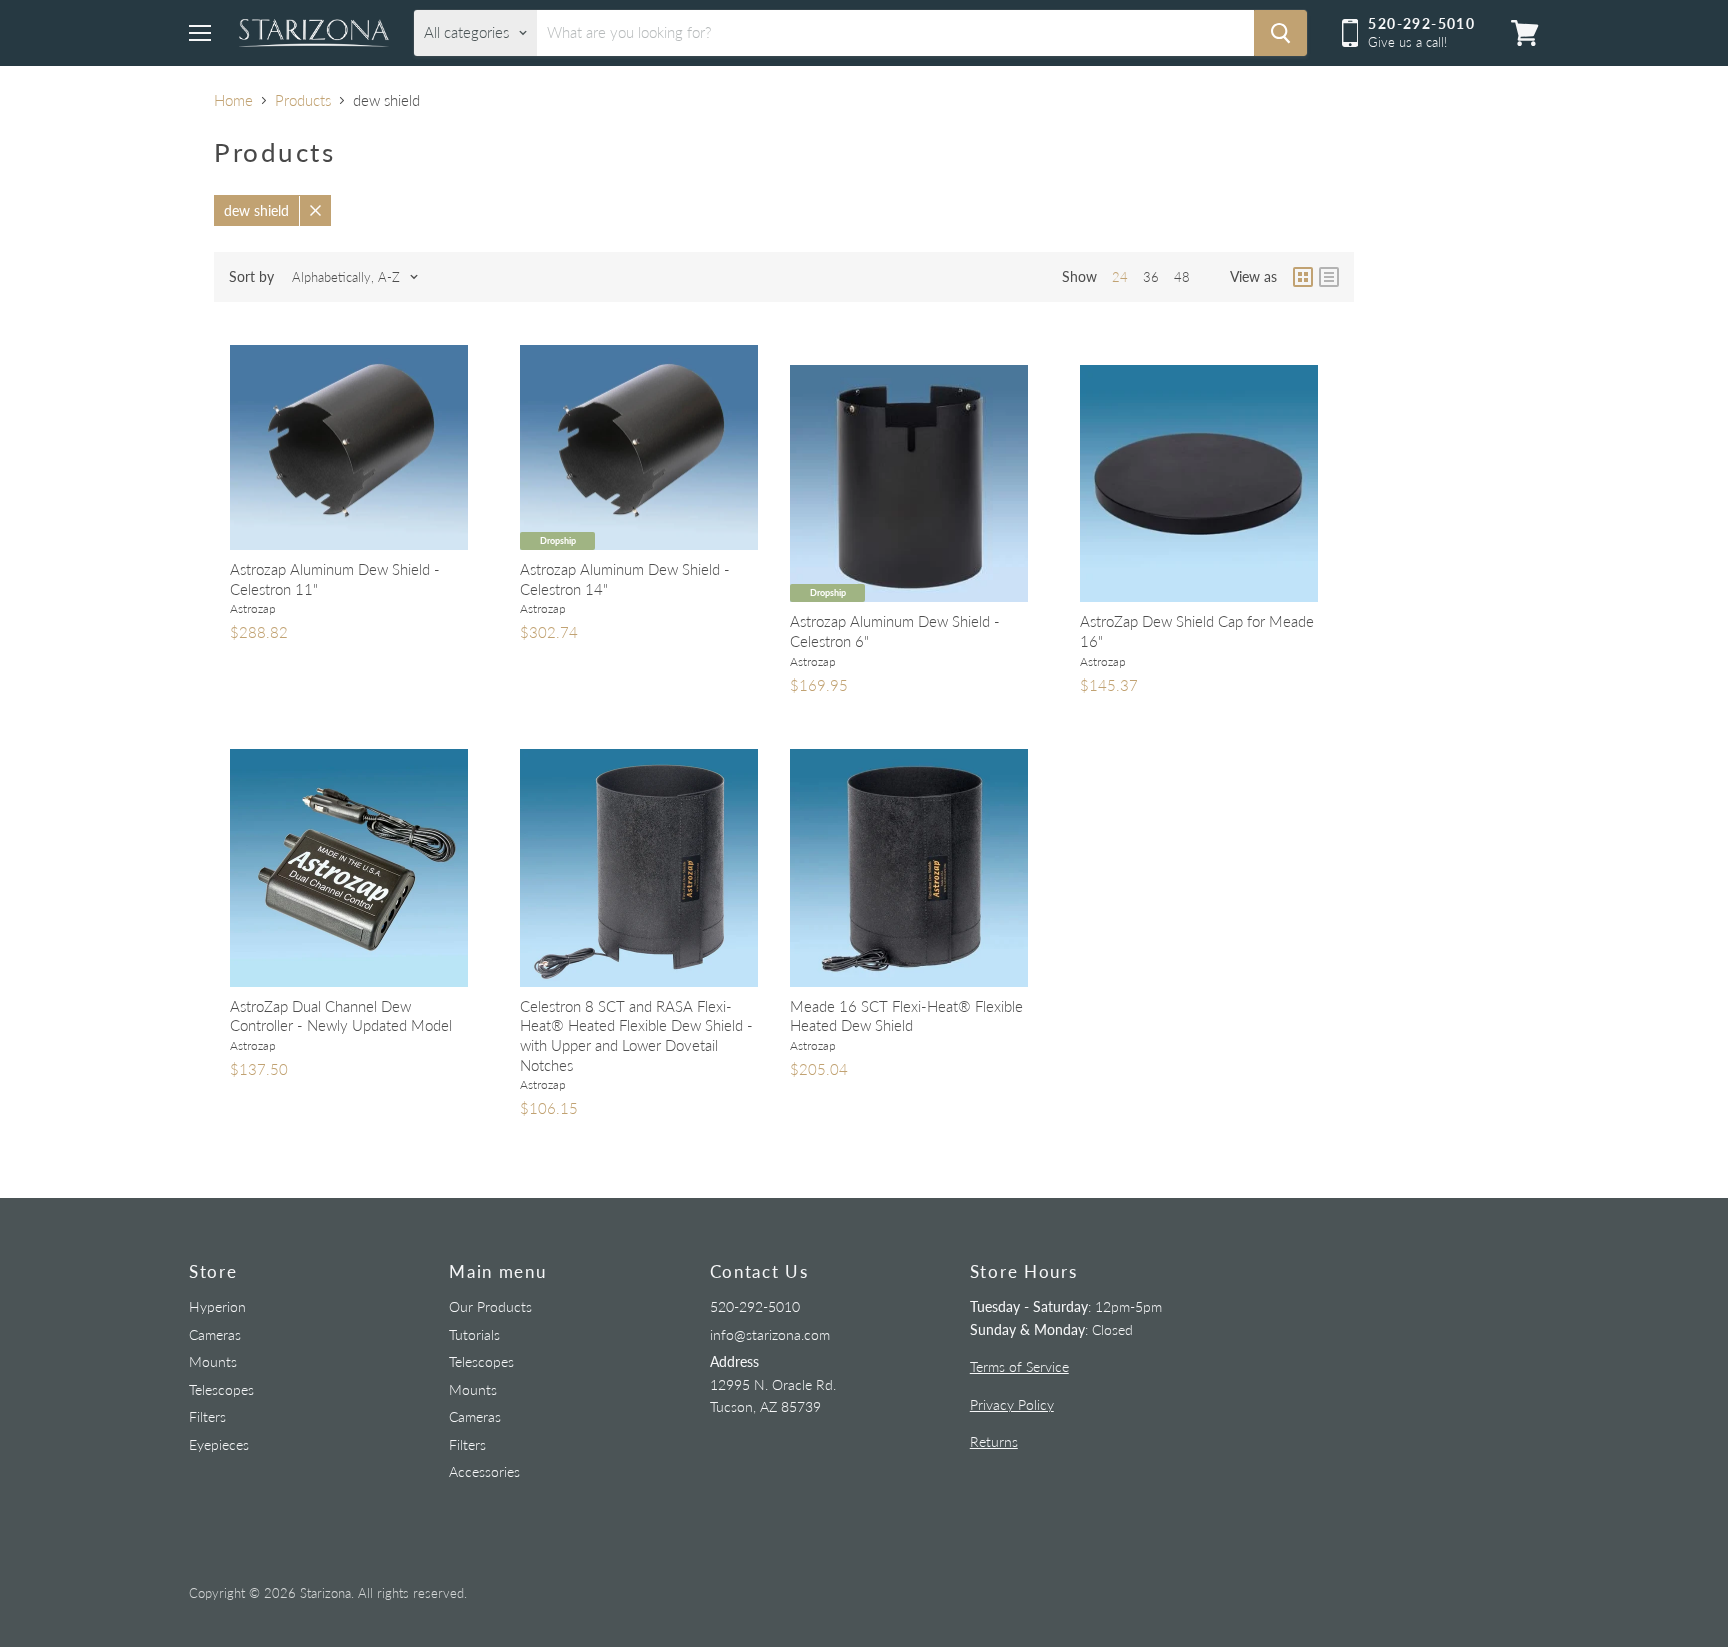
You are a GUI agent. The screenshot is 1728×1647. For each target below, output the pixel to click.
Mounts (213, 1361)
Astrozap (253, 608)
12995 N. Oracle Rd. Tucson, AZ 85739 (773, 1384)
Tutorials (474, 1334)
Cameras (215, 1334)
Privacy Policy (1012, 1404)
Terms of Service (1019, 1366)
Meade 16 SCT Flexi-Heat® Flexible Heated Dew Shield (906, 1016)
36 (1151, 277)
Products (303, 100)
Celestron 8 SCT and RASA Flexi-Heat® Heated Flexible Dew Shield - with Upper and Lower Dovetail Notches (636, 1035)
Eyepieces (219, 1444)
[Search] (1280, 33)
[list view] (1329, 277)
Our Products (490, 1306)
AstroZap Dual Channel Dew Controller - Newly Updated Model (341, 1016)
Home (233, 100)
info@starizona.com (770, 1334)
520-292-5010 (755, 1306)
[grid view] (1303, 277)
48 (1182, 277)
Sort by (251, 277)
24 (1120, 277)
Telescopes (221, 1389)
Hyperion (217, 1306)
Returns (994, 1441)
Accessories (484, 1471)
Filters (207, 1416)
